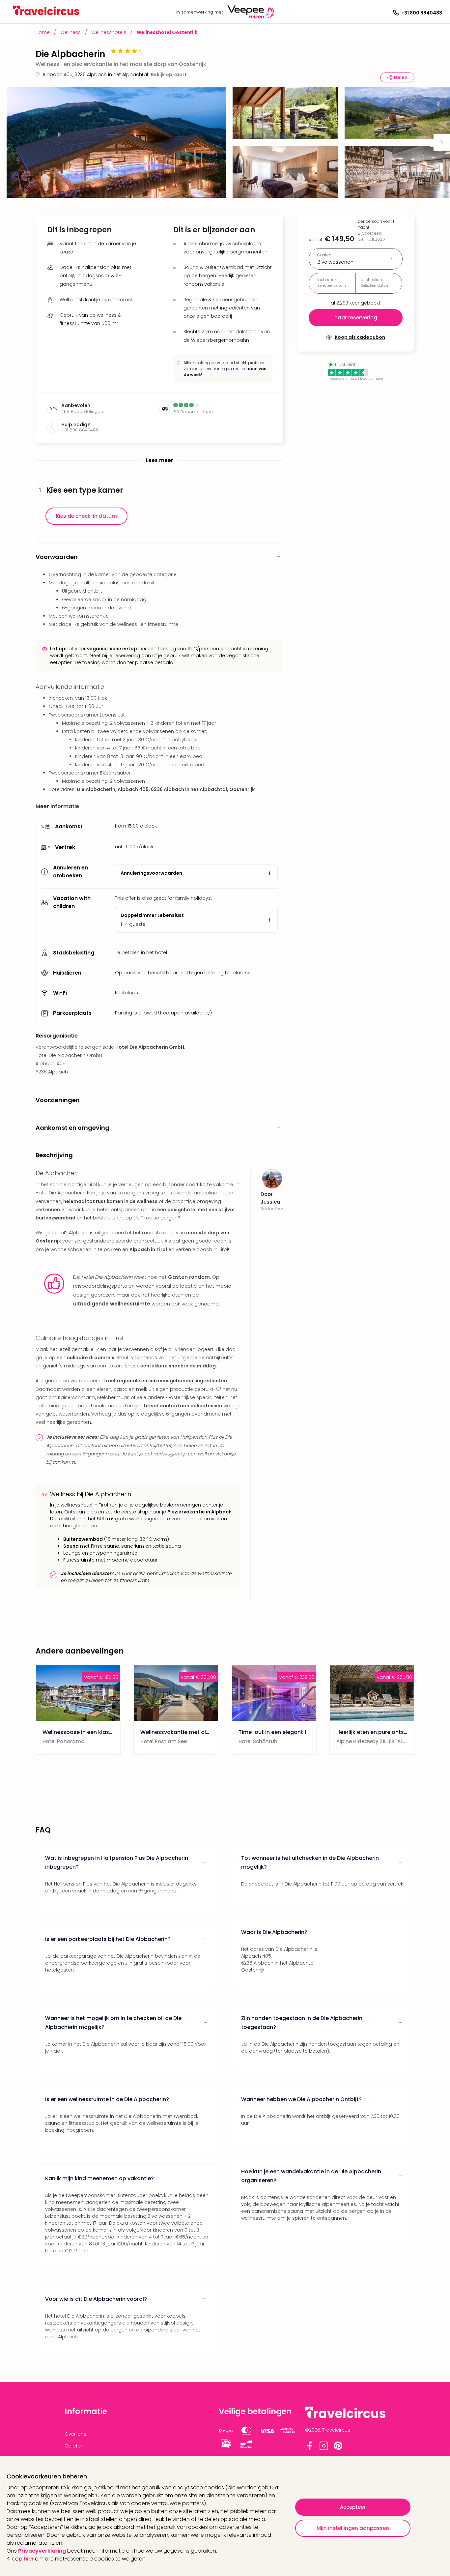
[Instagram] (324, 2449)
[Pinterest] (338, 2449)
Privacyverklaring (42, 2551)
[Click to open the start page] (345, 2417)
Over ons (75, 2434)
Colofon (74, 2446)
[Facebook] (310, 2449)
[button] (116, 142)
